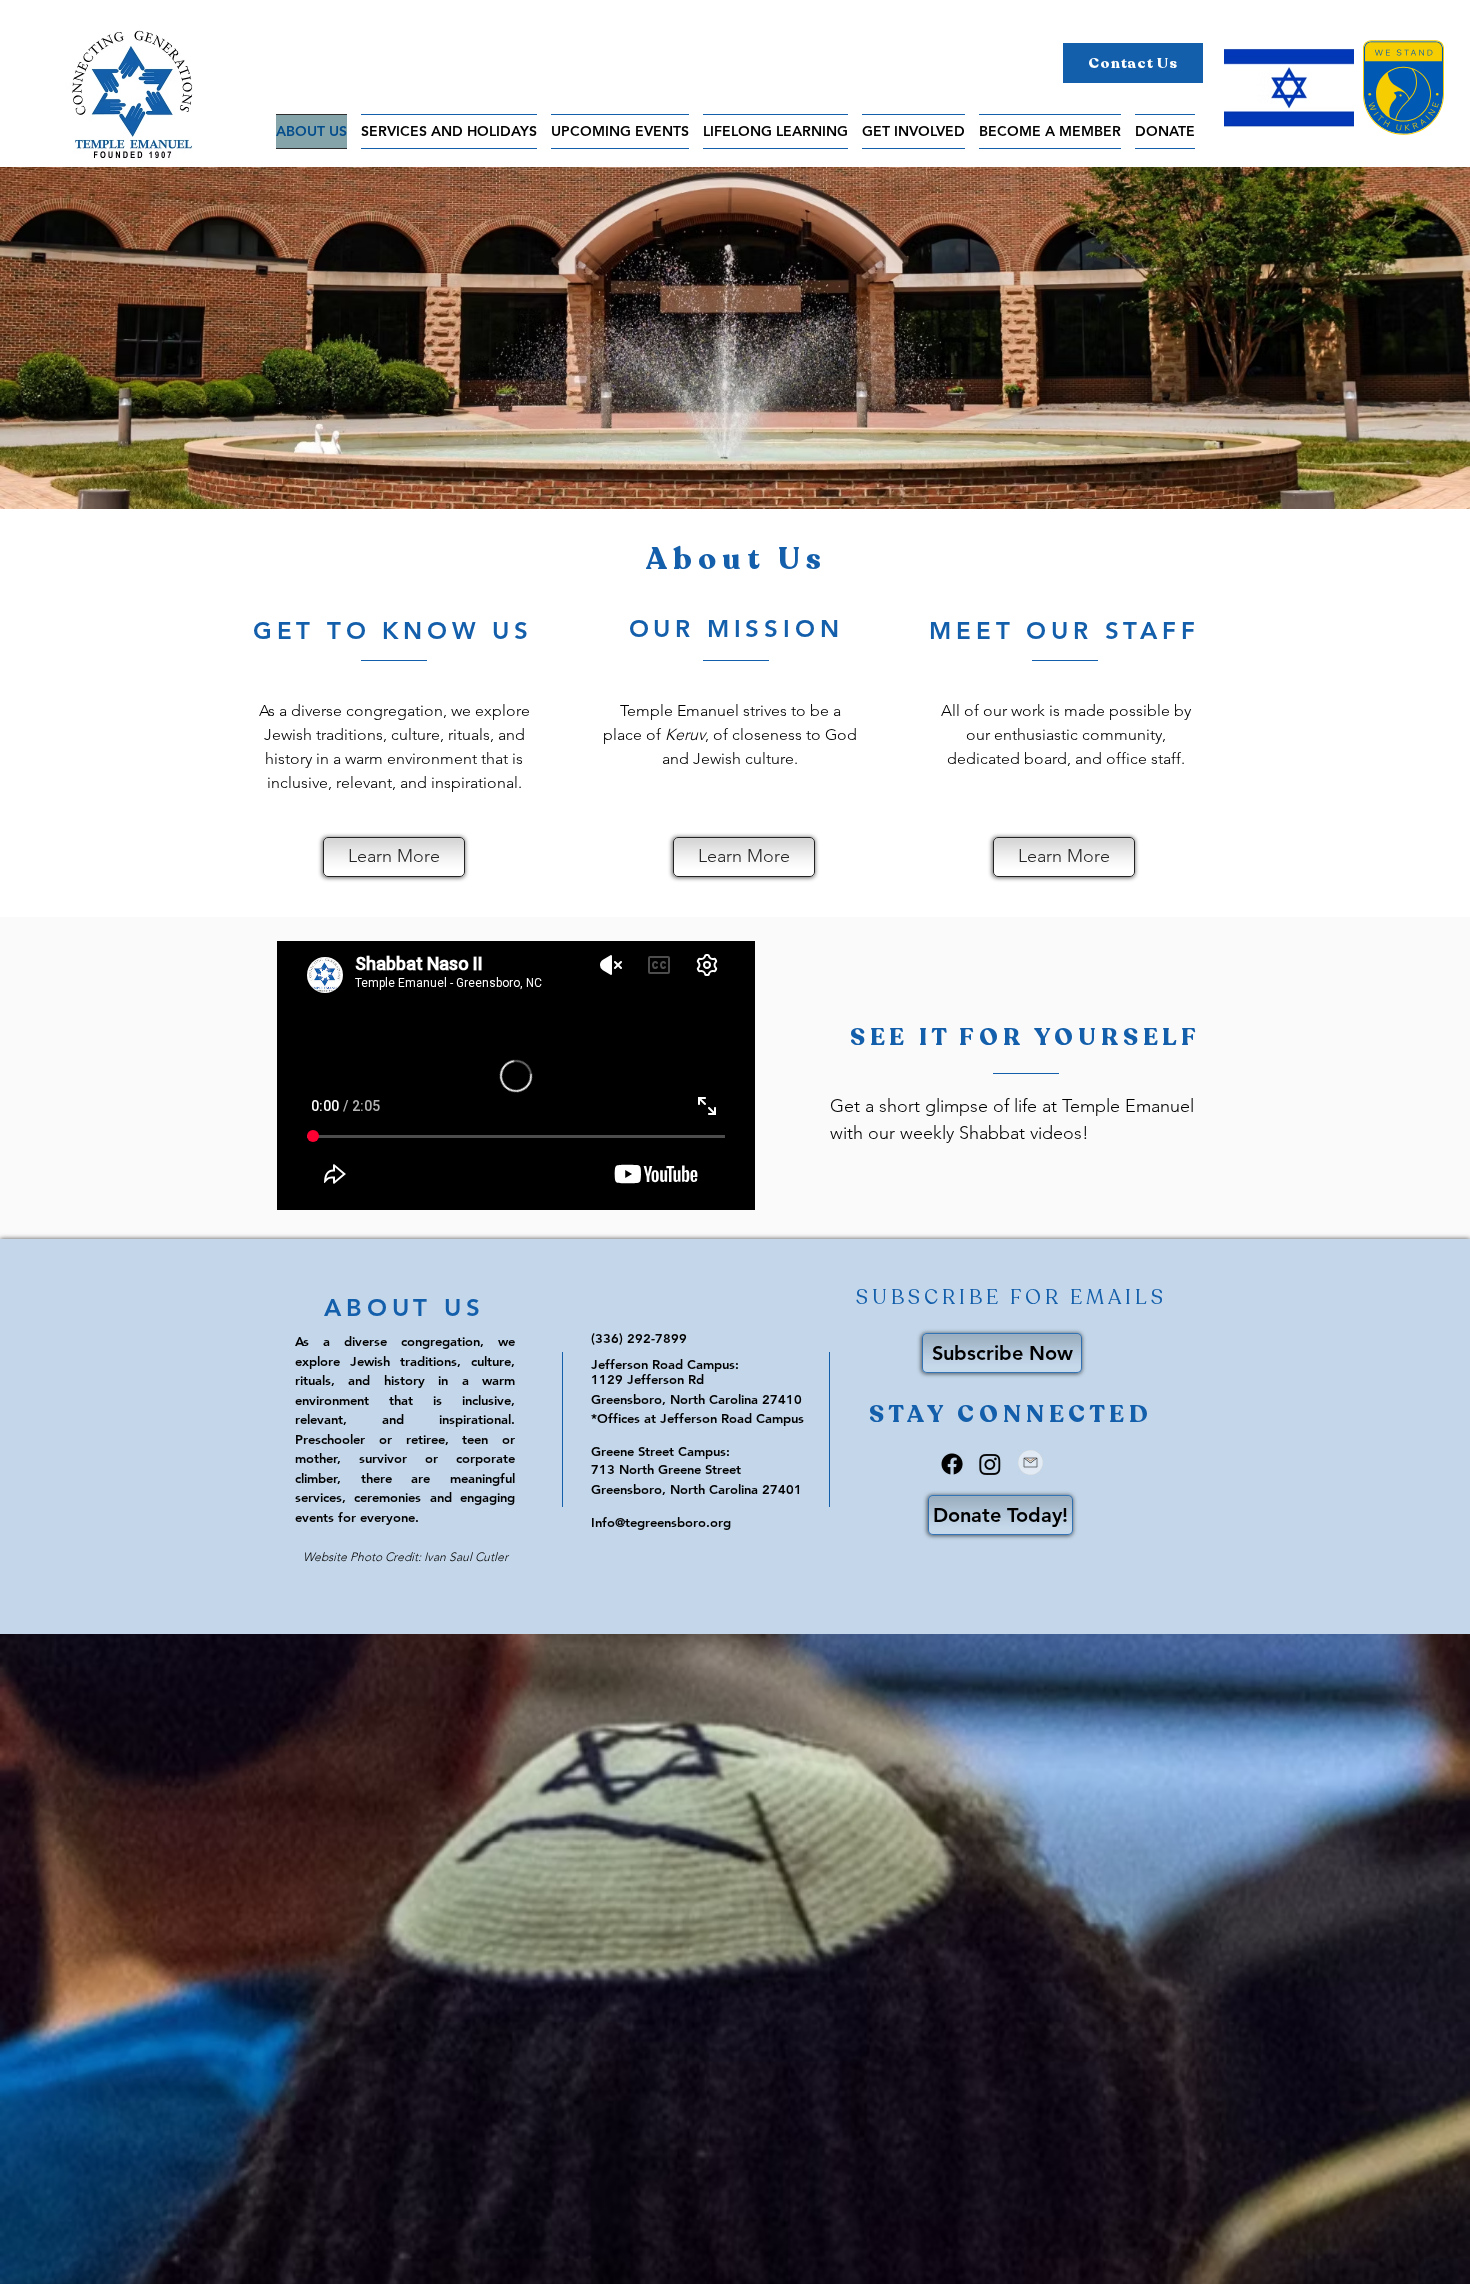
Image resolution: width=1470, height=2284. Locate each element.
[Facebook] (952, 1464)
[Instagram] (990, 1464)
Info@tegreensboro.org (661, 1522)
